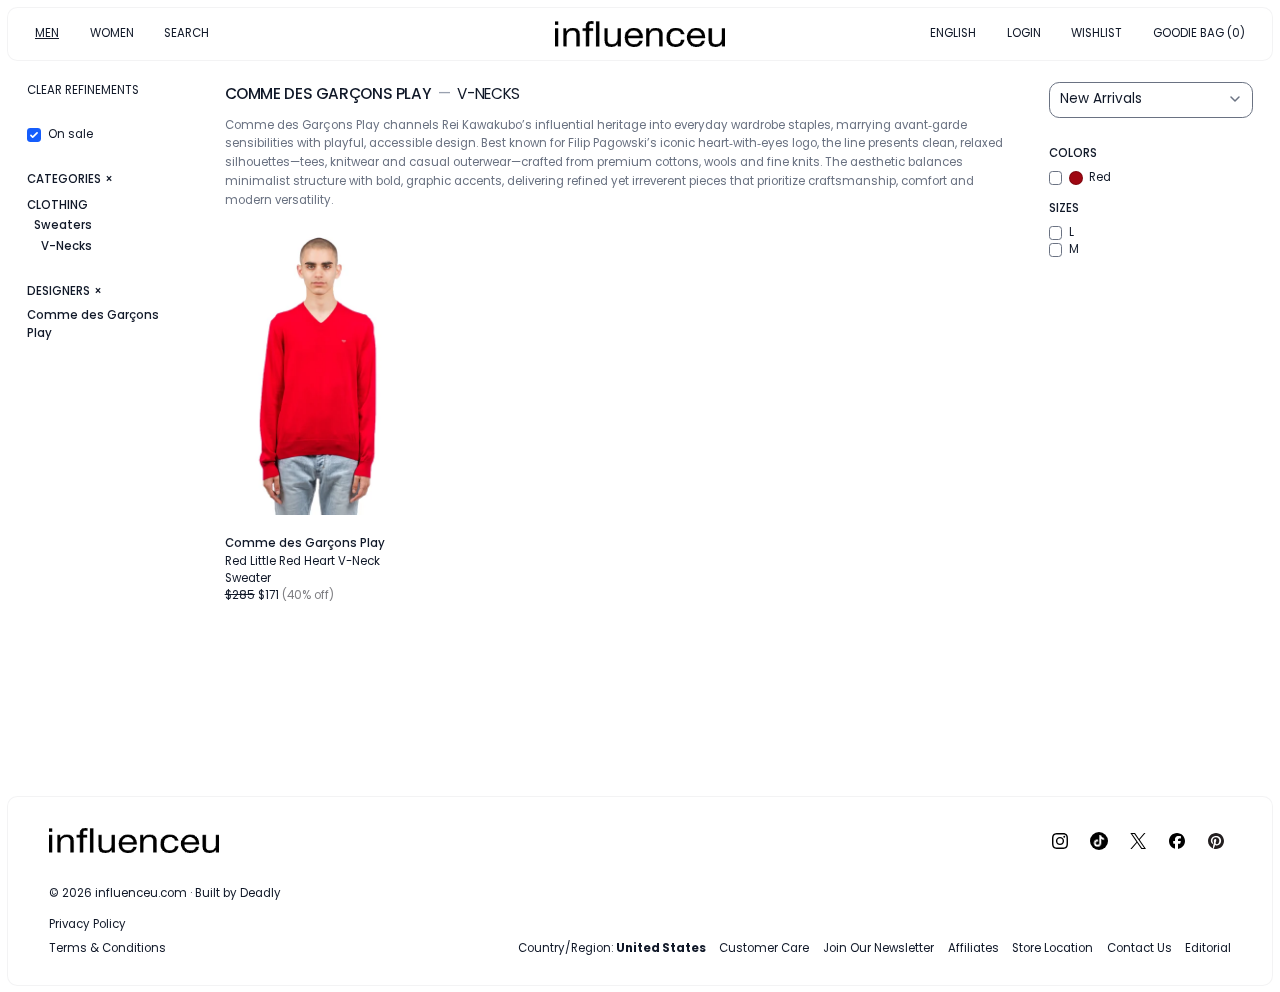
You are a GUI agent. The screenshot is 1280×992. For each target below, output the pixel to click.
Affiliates (973, 948)
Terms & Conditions (107, 948)
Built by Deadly (238, 893)
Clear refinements (83, 90)
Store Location (1052, 948)
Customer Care (764, 948)
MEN (47, 33)
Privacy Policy (87, 924)
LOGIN (1024, 33)
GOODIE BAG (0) (1199, 33)
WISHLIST (1096, 33)
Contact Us (1139, 948)
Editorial (1208, 948)
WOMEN (112, 33)
